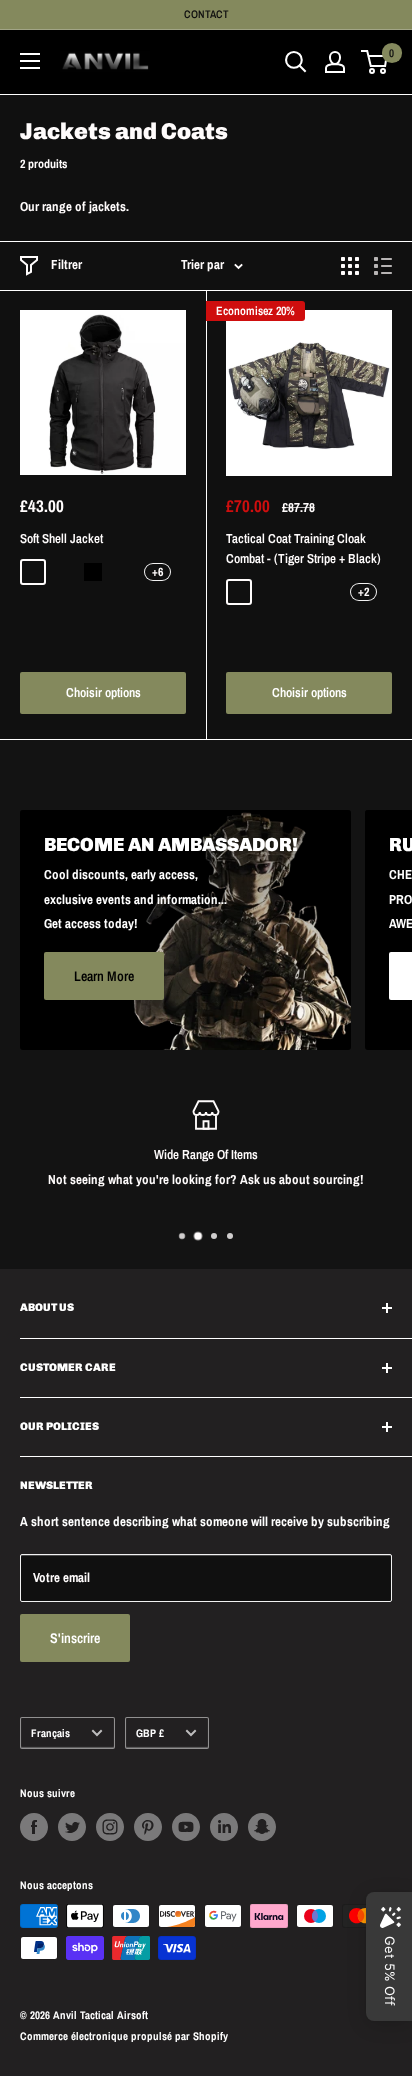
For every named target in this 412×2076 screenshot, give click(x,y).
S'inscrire (75, 1638)
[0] (375, 62)
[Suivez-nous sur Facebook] (34, 1827)
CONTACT (206, 14)
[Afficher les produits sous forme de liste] (383, 266)
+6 (157, 572)
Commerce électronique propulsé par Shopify (124, 2036)
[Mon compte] (335, 62)
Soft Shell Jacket (61, 538)
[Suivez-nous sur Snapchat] (262, 1827)
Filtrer (66, 264)
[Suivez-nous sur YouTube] (186, 1827)
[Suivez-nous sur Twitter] (72, 1827)
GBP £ (150, 1733)
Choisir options (103, 692)
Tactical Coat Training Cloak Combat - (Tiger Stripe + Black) (303, 548)
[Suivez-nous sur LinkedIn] (224, 1827)
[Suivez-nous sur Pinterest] (148, 1827)
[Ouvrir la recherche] (296, 62)
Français (50, 1733)
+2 (363, 592)
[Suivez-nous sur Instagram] (110, 1827)
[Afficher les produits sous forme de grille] (350, 266)
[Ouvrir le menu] (30, 61)
